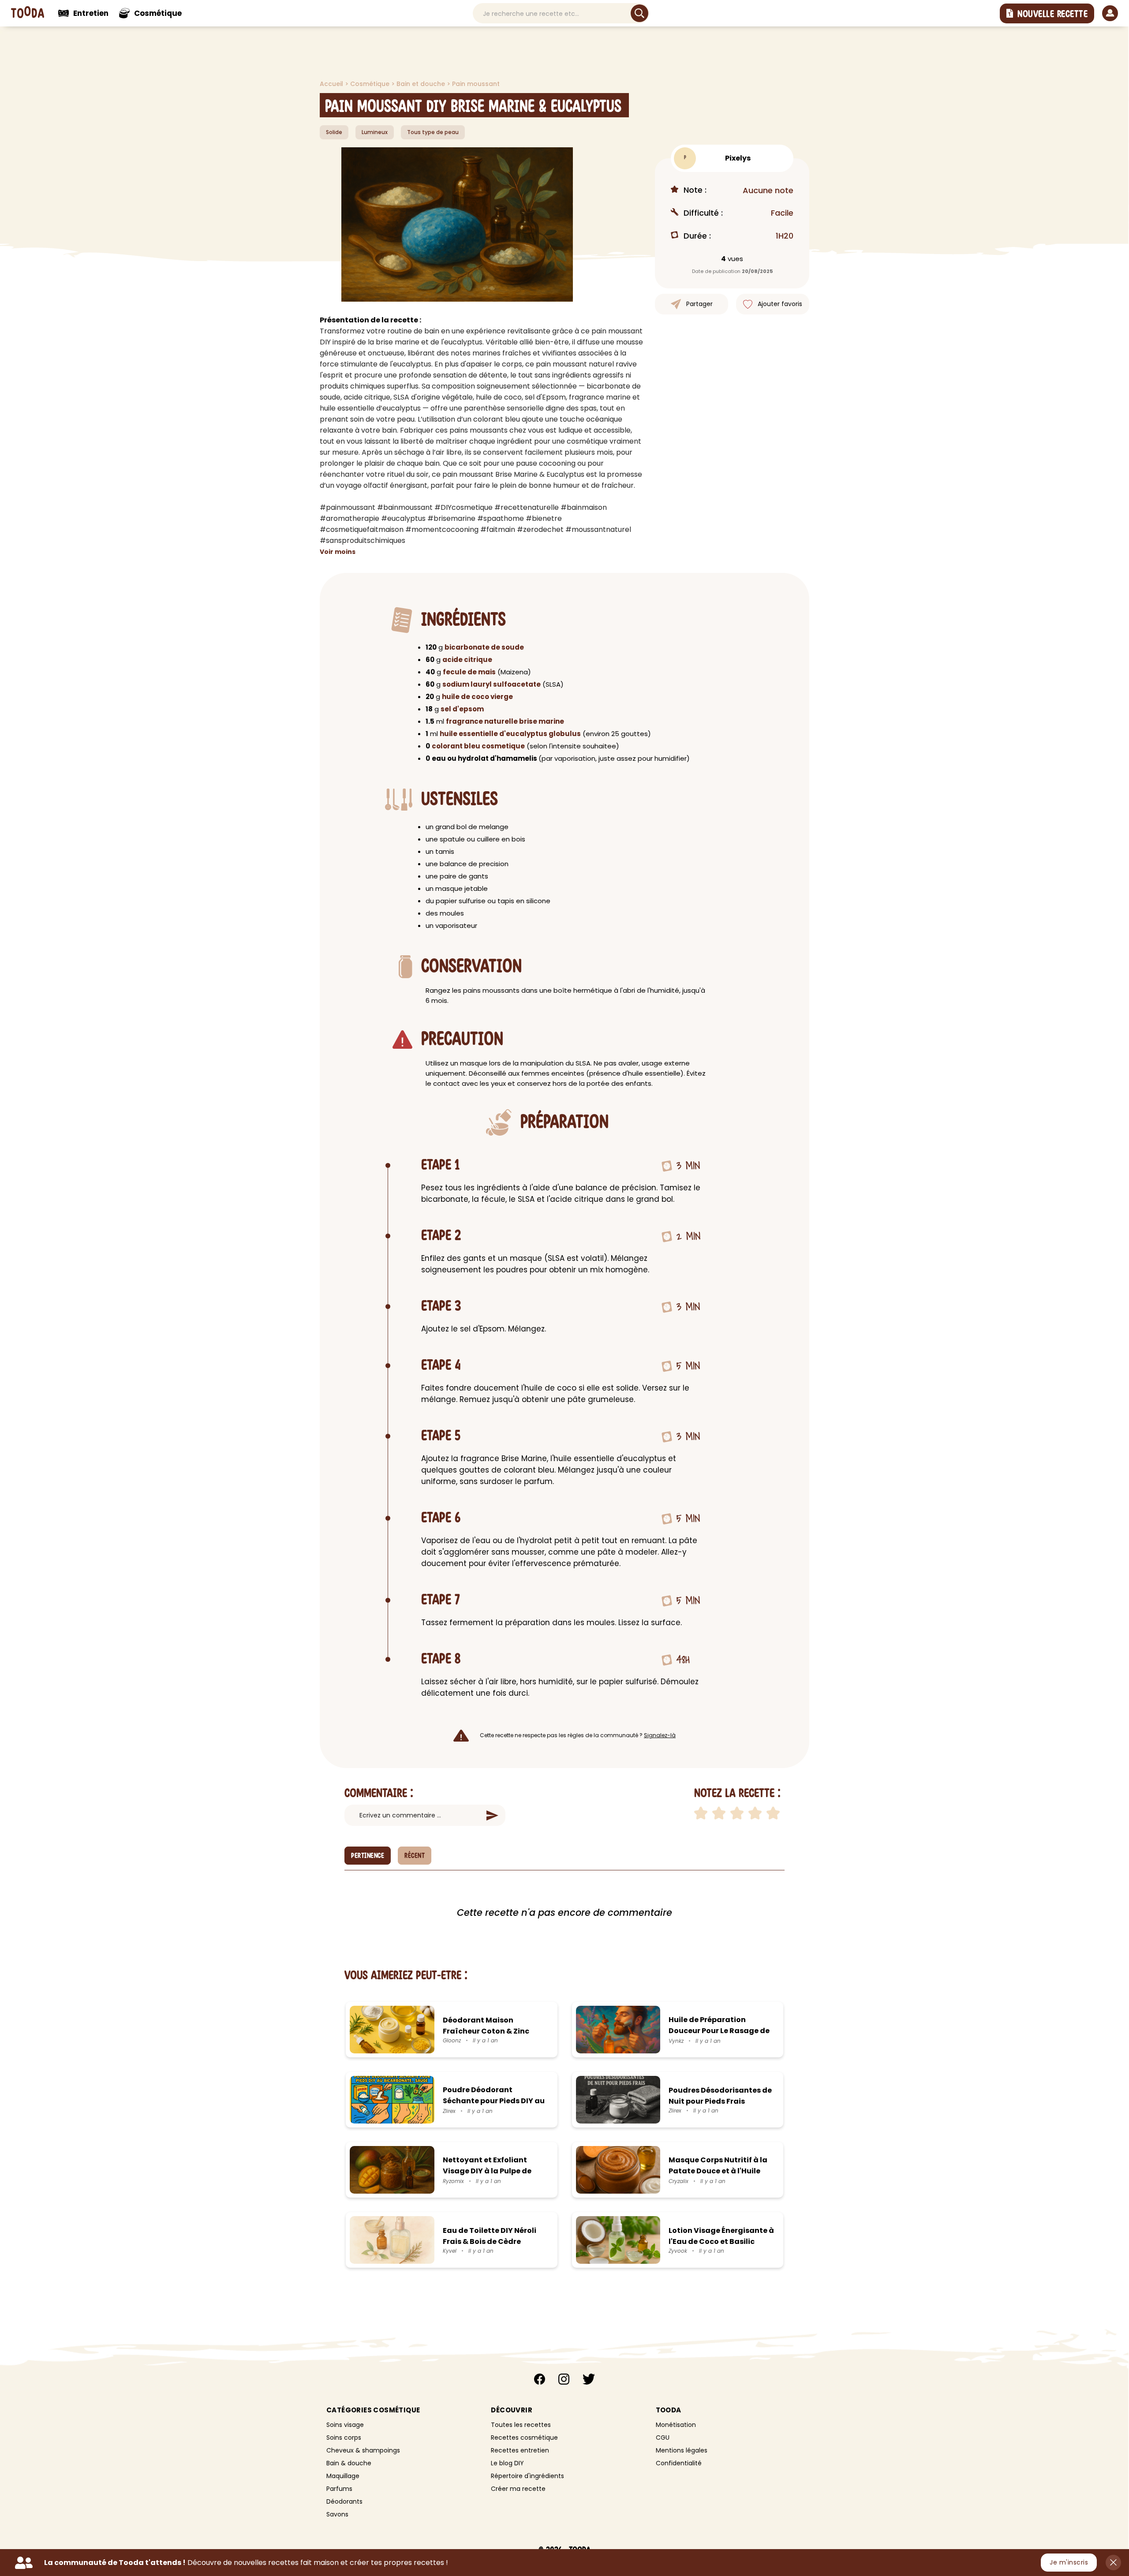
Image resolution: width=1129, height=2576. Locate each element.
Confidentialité (679, 2463)
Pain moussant (476, 84)
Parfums (339, 2489)
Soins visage (345, 2425)
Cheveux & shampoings (363, 2450)
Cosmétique (371, 84)
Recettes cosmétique (524, 2438)
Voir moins (338, 552)
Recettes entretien (520, 2450)
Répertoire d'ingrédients (527, 2476)
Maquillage (343, 2476)
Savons (337, 2514)
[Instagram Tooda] (564, 2380)
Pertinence (368, 1856)
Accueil (332, 84)
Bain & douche (349, 2463)
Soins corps (344, 2438)
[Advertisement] (256, 163)
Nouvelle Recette (1052, 14)
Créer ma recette (518, 2489)
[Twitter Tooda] (589, 2380)
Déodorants (344, 2501)
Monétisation (676, 2425)
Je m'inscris (1069, 2562)
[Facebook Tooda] (540, 2380)
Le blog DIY (507, 2463)
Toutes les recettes (521, 2425)
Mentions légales (682, 2450)
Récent (415, 1856)
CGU (663, 2438)
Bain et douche (422, 84)
